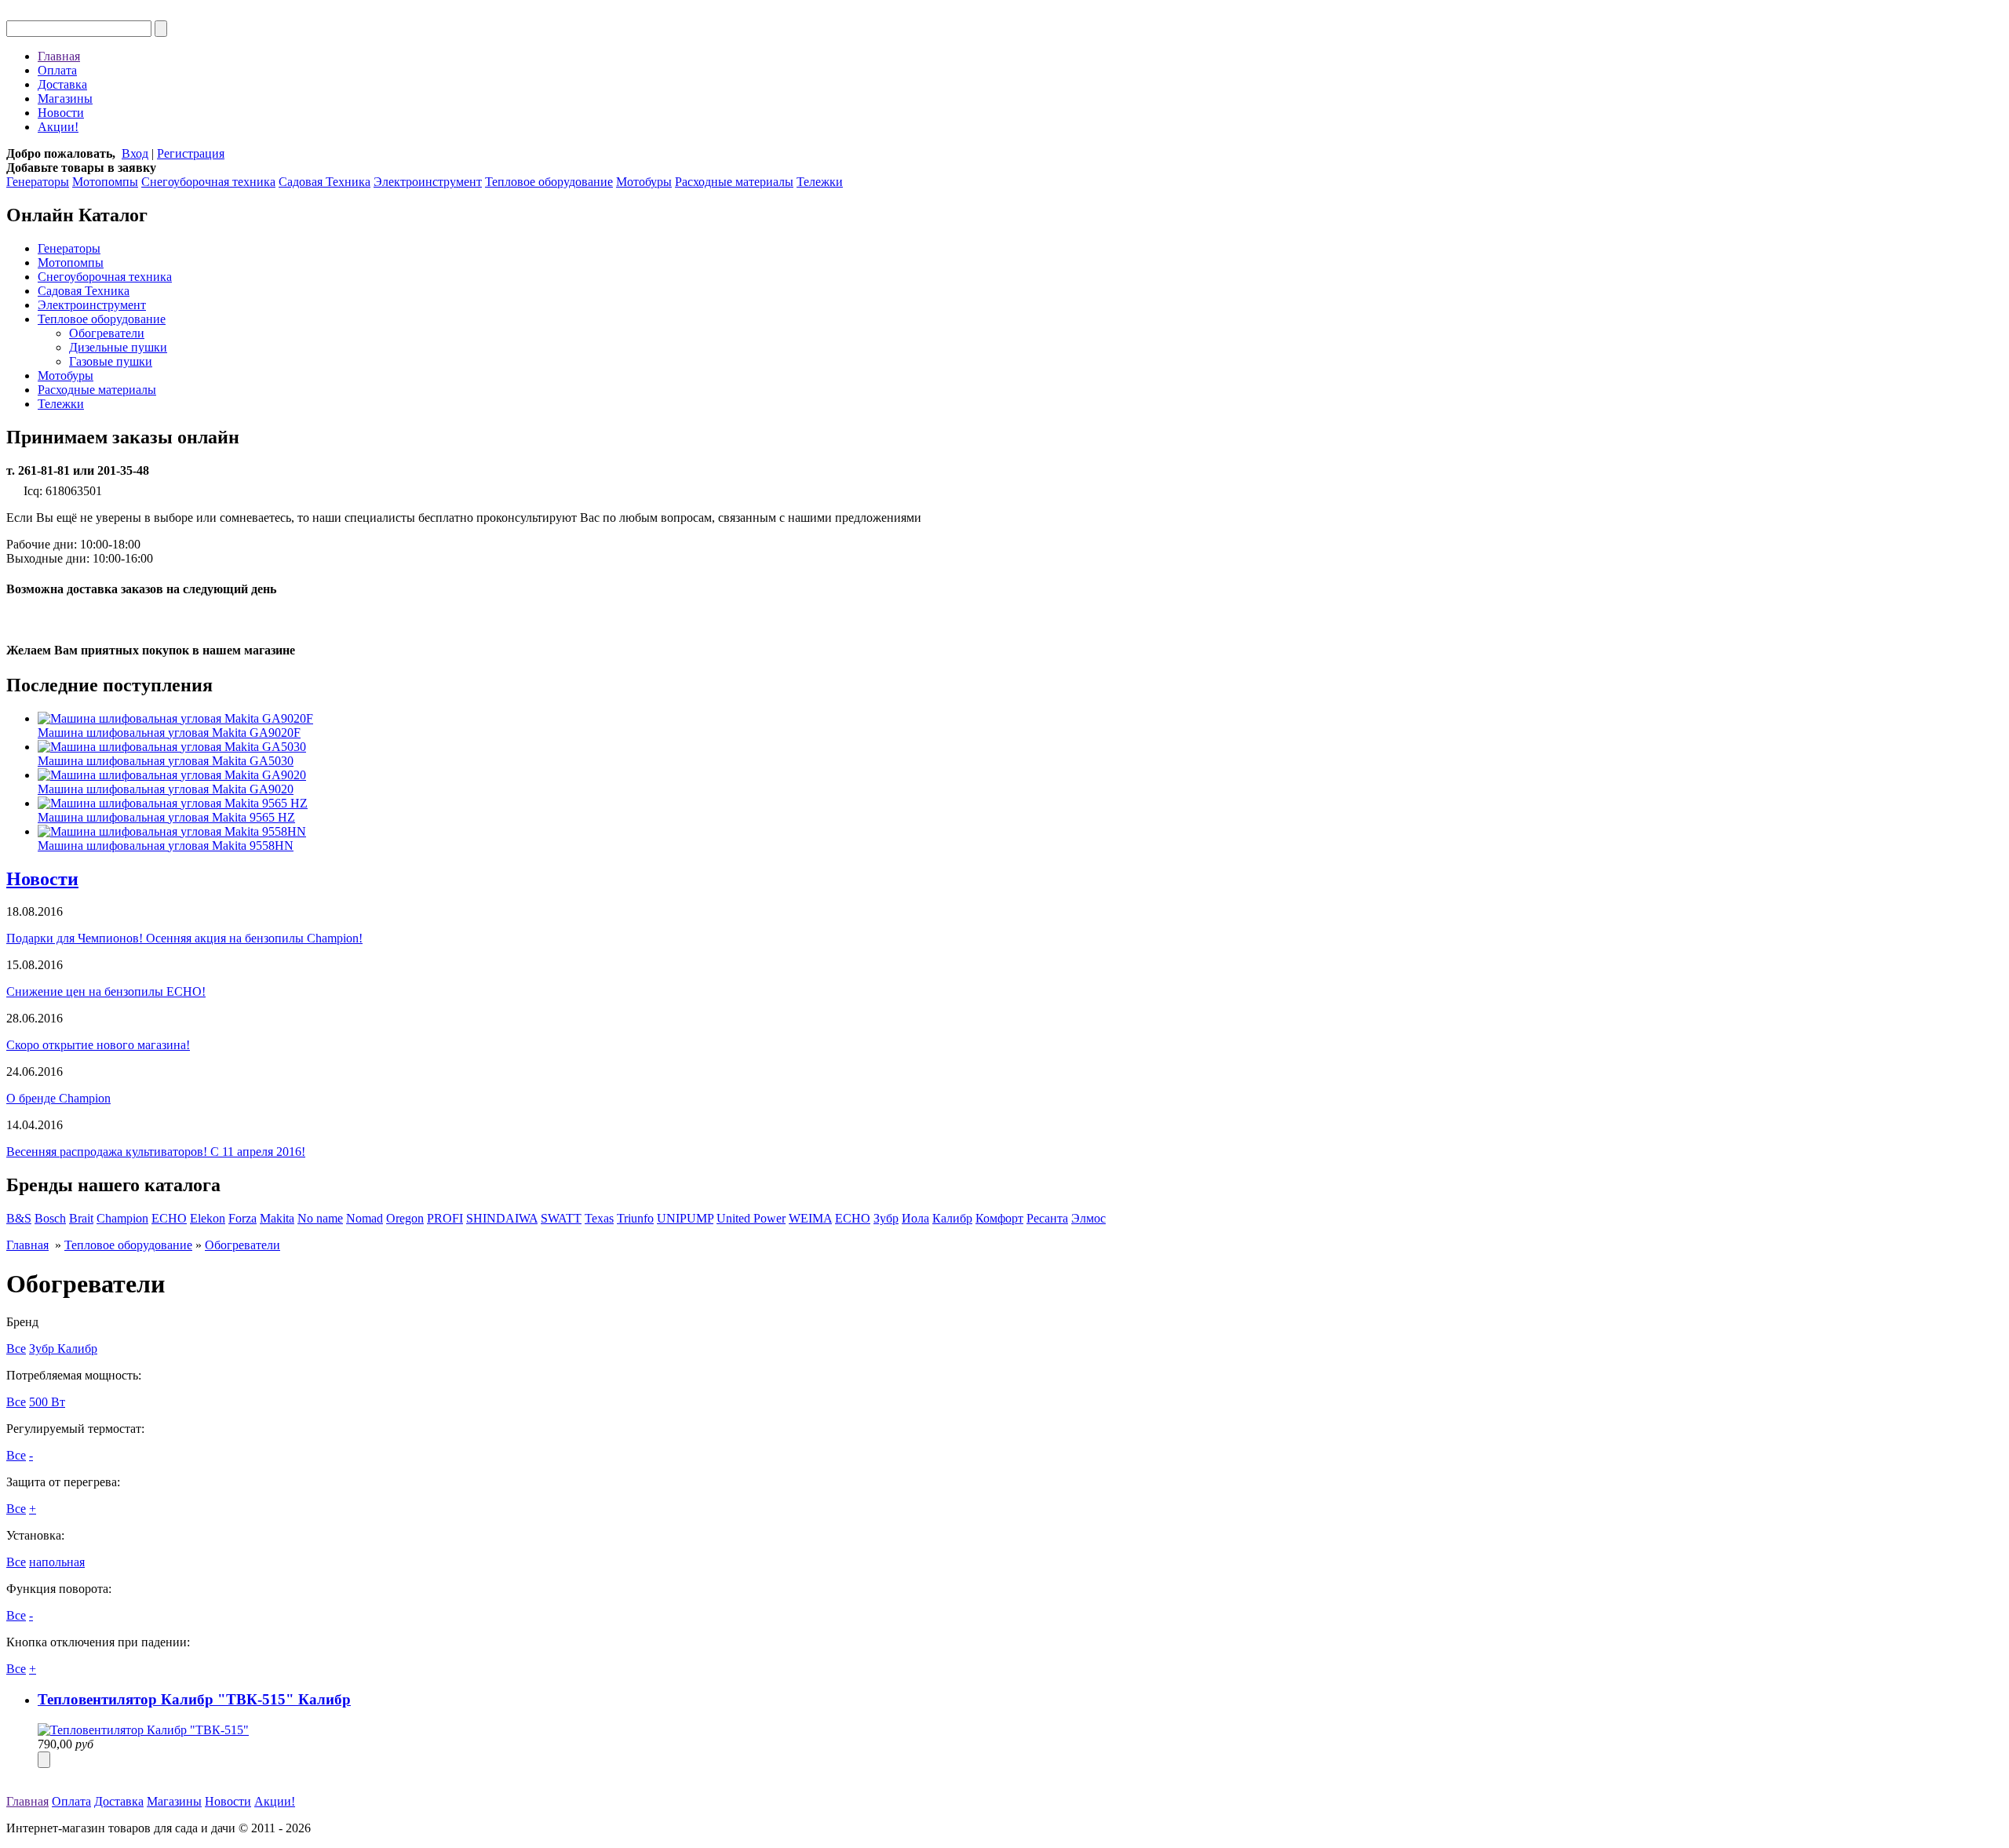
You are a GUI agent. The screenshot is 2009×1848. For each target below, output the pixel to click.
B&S (19, 1218)
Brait (81, 1218)
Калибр (952, 1218)
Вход (135, 153)
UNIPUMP (685, 1218)
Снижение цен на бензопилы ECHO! (106, 991)
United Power (751, 1218)
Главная (59, 56)
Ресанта (1047, 1218)
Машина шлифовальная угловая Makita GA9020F (169, 733)
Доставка (62, 84)
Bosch (50, 1218)
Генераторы (38, 182)
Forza (242, 1218)
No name (320, 1218)
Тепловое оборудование (549, 182)
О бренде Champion (58, 1098)
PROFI (445, 1218)
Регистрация (191, 153)
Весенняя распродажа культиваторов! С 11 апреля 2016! (156, 1152)
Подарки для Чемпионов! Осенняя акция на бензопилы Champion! (184, 938)
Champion (122, 1218)
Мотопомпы (105, 182)
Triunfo (635, 1218)
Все (16, 1349)
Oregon (405, 1218)
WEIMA (810, 1218)
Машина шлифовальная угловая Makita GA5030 (166, 761)
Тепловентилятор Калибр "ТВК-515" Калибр (194, 1699)
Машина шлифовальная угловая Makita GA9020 (166, 789)
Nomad (365, 1218)
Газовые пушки (111, 361)
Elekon (208, 1218)
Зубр (886, 1218)
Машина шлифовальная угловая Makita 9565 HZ (166, 817)
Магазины (65, 98)
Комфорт (999, 1218)
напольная (57, 1562)
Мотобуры (644, 182)
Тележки (820, 182)
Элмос (1088, 1218)
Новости (61, 113)
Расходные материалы (734, 182)
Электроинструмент (428, 182)
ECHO (169, 1218)
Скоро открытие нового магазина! (98, 1045)
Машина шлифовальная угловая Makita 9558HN (166, 846)
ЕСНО (853, 1218)
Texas (599, 1218)
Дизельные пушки (118, 347)
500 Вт (47, 1402)
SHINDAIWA (502, 1218)
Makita (277, 1218)
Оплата (57, 70)
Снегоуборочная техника (208, 182)
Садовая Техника (325, 182)
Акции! (58, 127)
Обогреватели (107, 333)
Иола (915, 1218)
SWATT (561, 1218)
